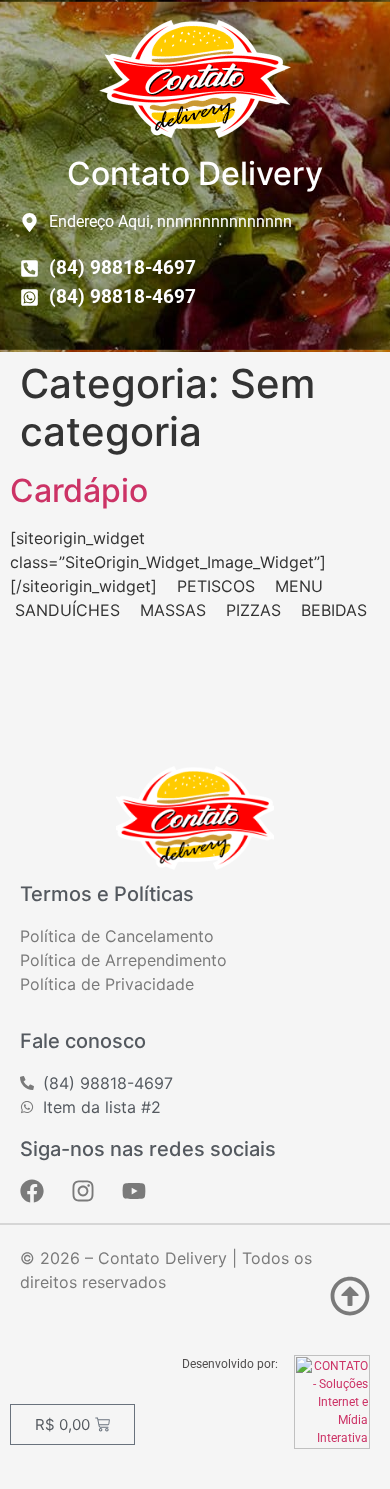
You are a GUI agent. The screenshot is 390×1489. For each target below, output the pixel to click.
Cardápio (79, 490)
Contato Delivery (195, 173)
